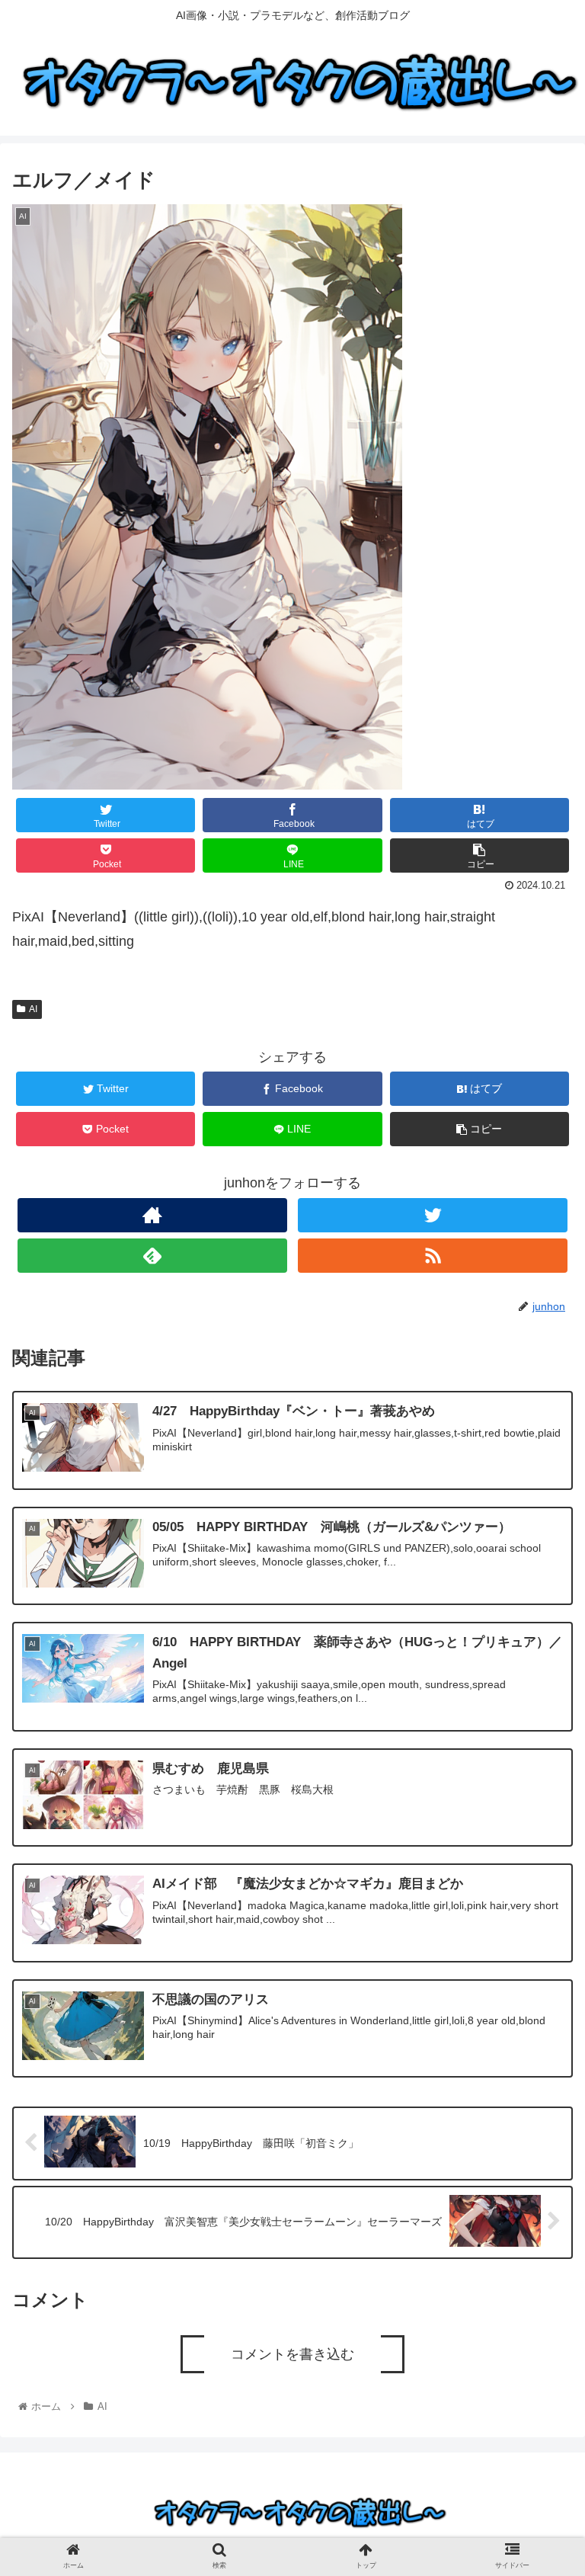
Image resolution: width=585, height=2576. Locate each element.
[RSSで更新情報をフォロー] (432, 1256)
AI (33, 1009)
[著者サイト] (152, 1215)
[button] (540, 1754)
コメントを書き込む (292, 2354)
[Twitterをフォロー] (432, 1215)
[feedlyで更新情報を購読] (152, 1256)
